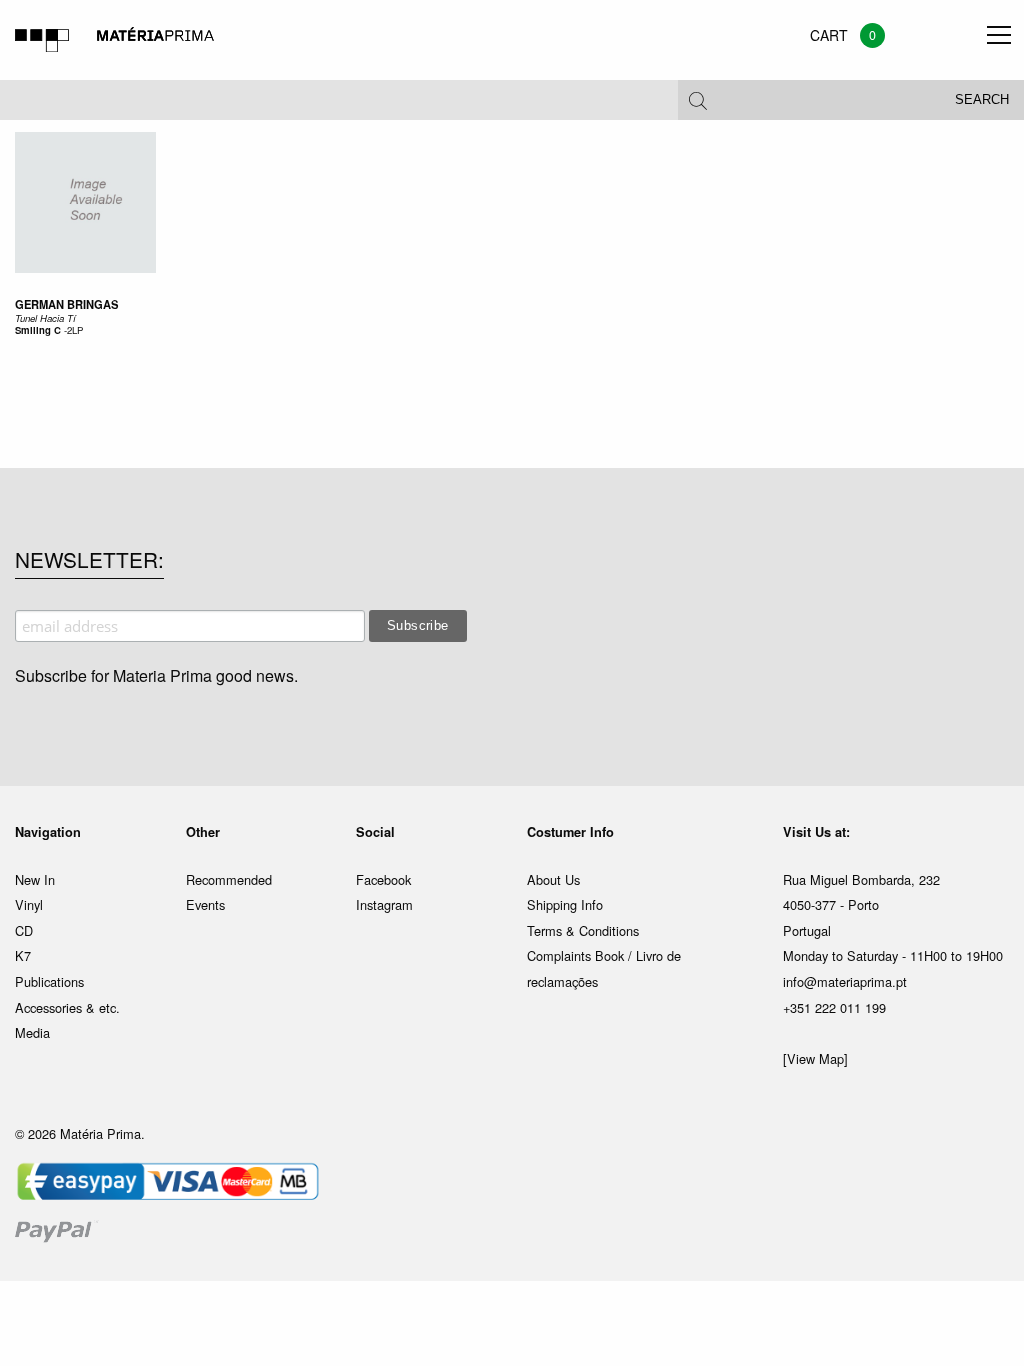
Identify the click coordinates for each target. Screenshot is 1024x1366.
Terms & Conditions (583, 930)
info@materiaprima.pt (845, 981)
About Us (553, 879)
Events (205, 904)
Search (982, 100)
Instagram (384, 904)
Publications (49, 981)
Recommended (229, 879)
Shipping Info (565, 904)
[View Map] (815, 1058)
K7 (23, 955)
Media (32, 1032)
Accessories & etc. (67, 1007)
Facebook (383, 879)
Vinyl (29, 904)
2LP (75, 330)
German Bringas (66, 304)
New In (35, 879)
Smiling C (38, 330)
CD (24, 930)
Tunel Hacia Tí (45, 318)
